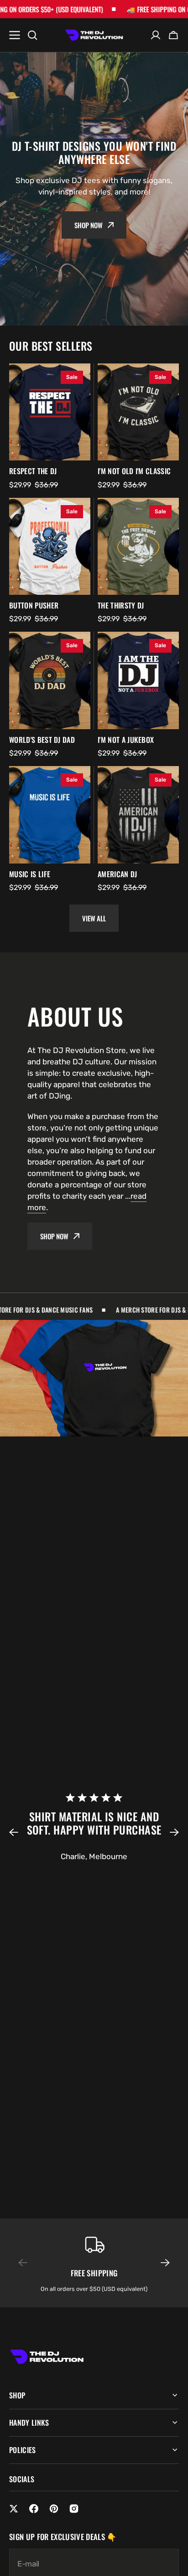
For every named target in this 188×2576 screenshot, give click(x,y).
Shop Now (89, 225)
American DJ (117, 874)
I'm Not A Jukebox (126, 740)
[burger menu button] (15, 35)
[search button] (32, 35)
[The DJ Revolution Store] (94, 35)
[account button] (156, 35)
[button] (19, 1832)
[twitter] (14, 2509)
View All (94, 918)
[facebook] (34, 2509)
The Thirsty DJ (121, 606)
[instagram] (74, 2509)
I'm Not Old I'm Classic (134, 471)
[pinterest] (54, 2509)
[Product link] (50, 412)
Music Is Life (30, 874)
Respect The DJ (33, 471)
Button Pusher (34, 606)
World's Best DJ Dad (42, 740)
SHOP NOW (54, 1236)
